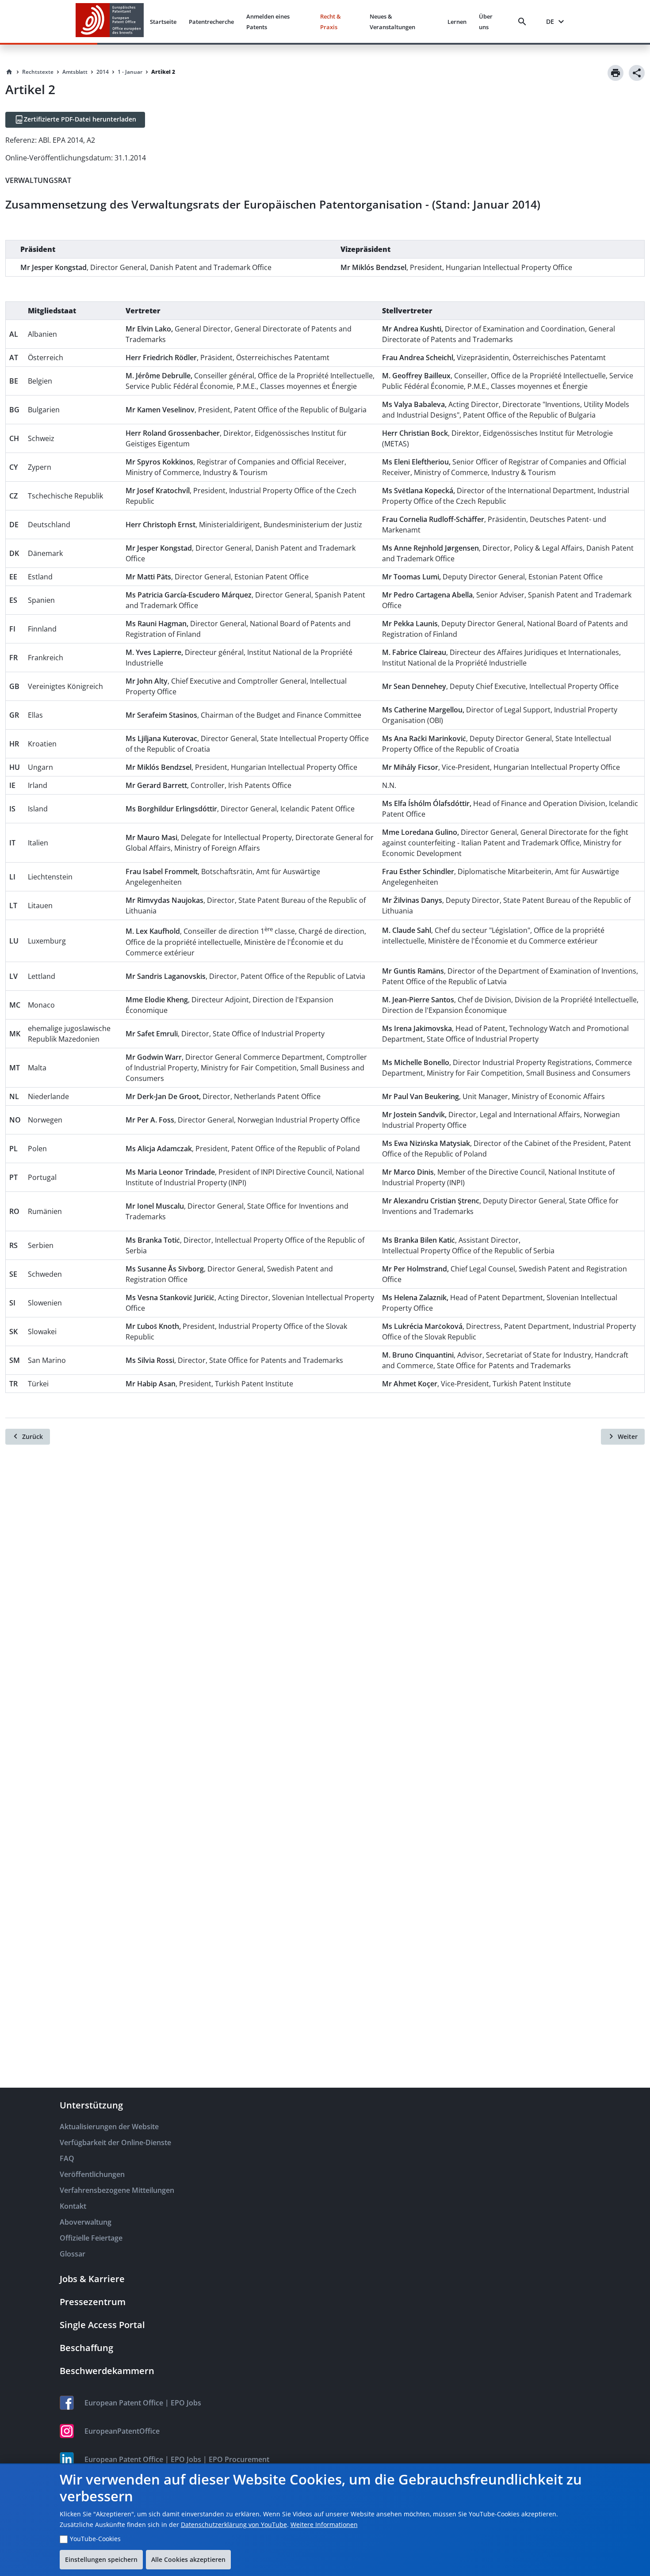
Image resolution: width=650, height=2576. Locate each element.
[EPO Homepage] (110, 21)
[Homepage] (9, 72)
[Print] (616, 73)
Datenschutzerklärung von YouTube (234, 2525)
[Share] (637, 73)
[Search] (524, 22)
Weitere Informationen (324, 2525)
